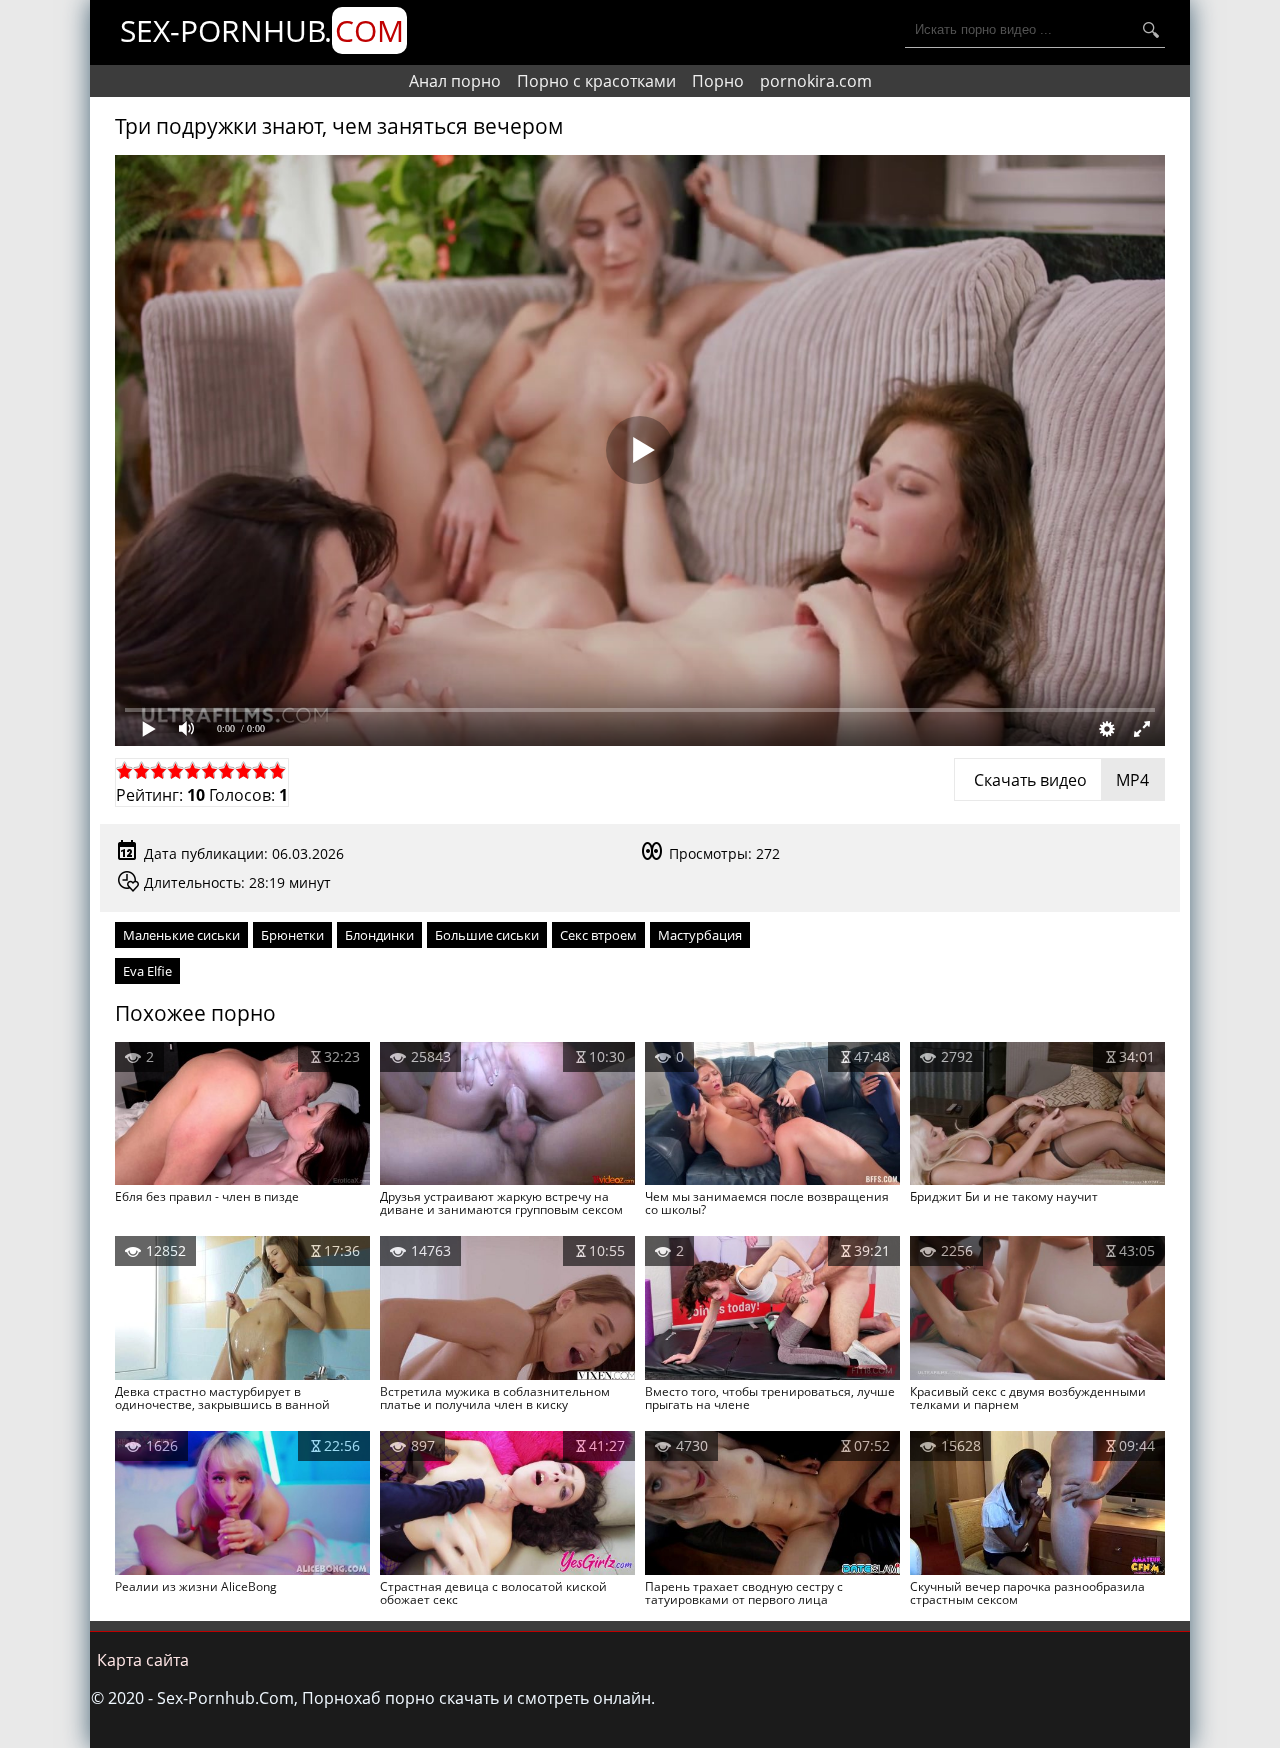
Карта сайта (143, 1660)
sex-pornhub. (262, 30)
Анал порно (455, 81)
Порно (718, 81)
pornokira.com (816, 81)
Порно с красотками (596, 81)
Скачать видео (1059, 780)
